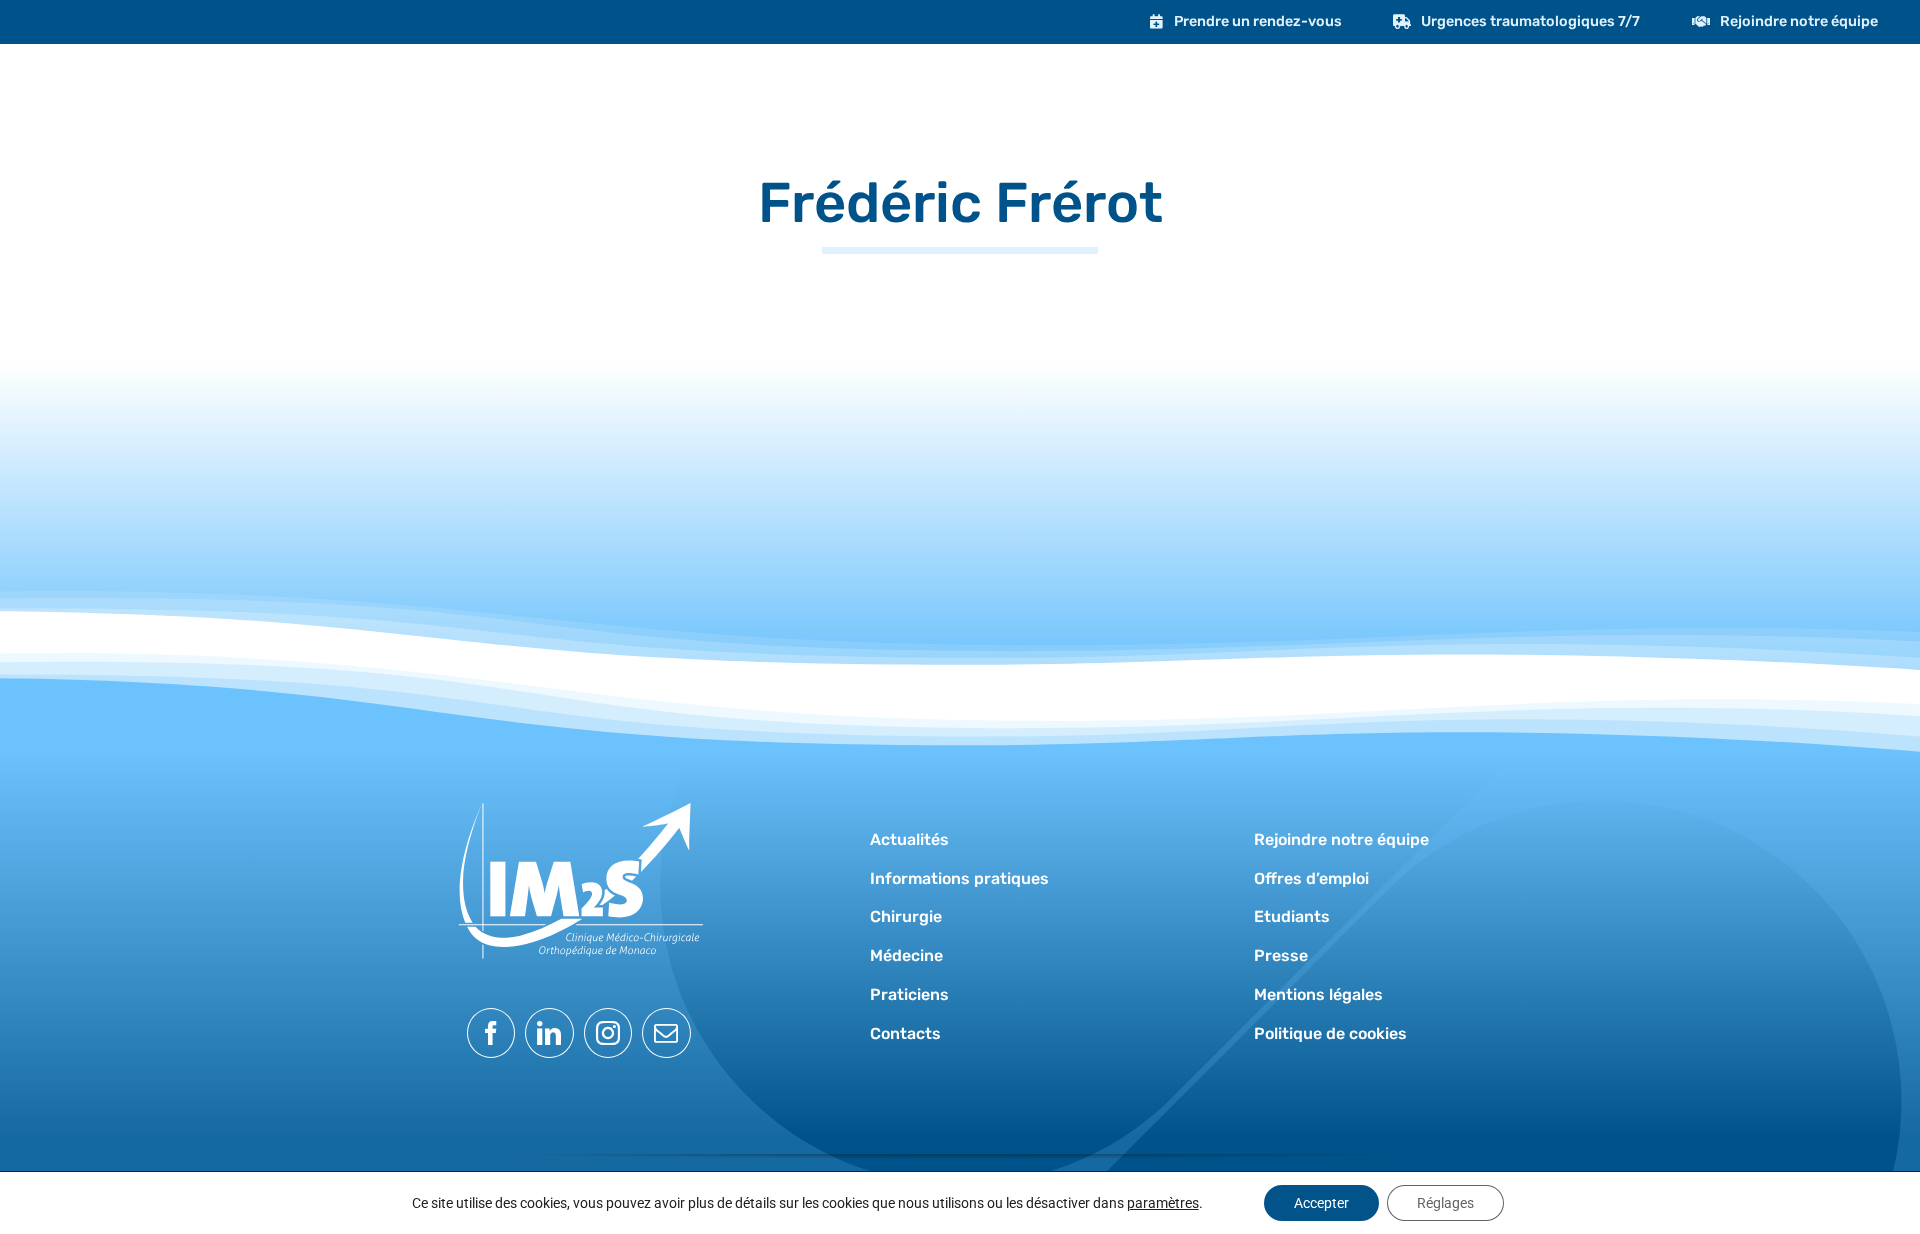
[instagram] (608, 1033)
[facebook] (491, 1033)
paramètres (1163, 1203)
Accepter (1321, 1203)
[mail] (666, 1033)
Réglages (1445, 1203)
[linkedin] (549, 1033)
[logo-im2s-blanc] (579, 791)
